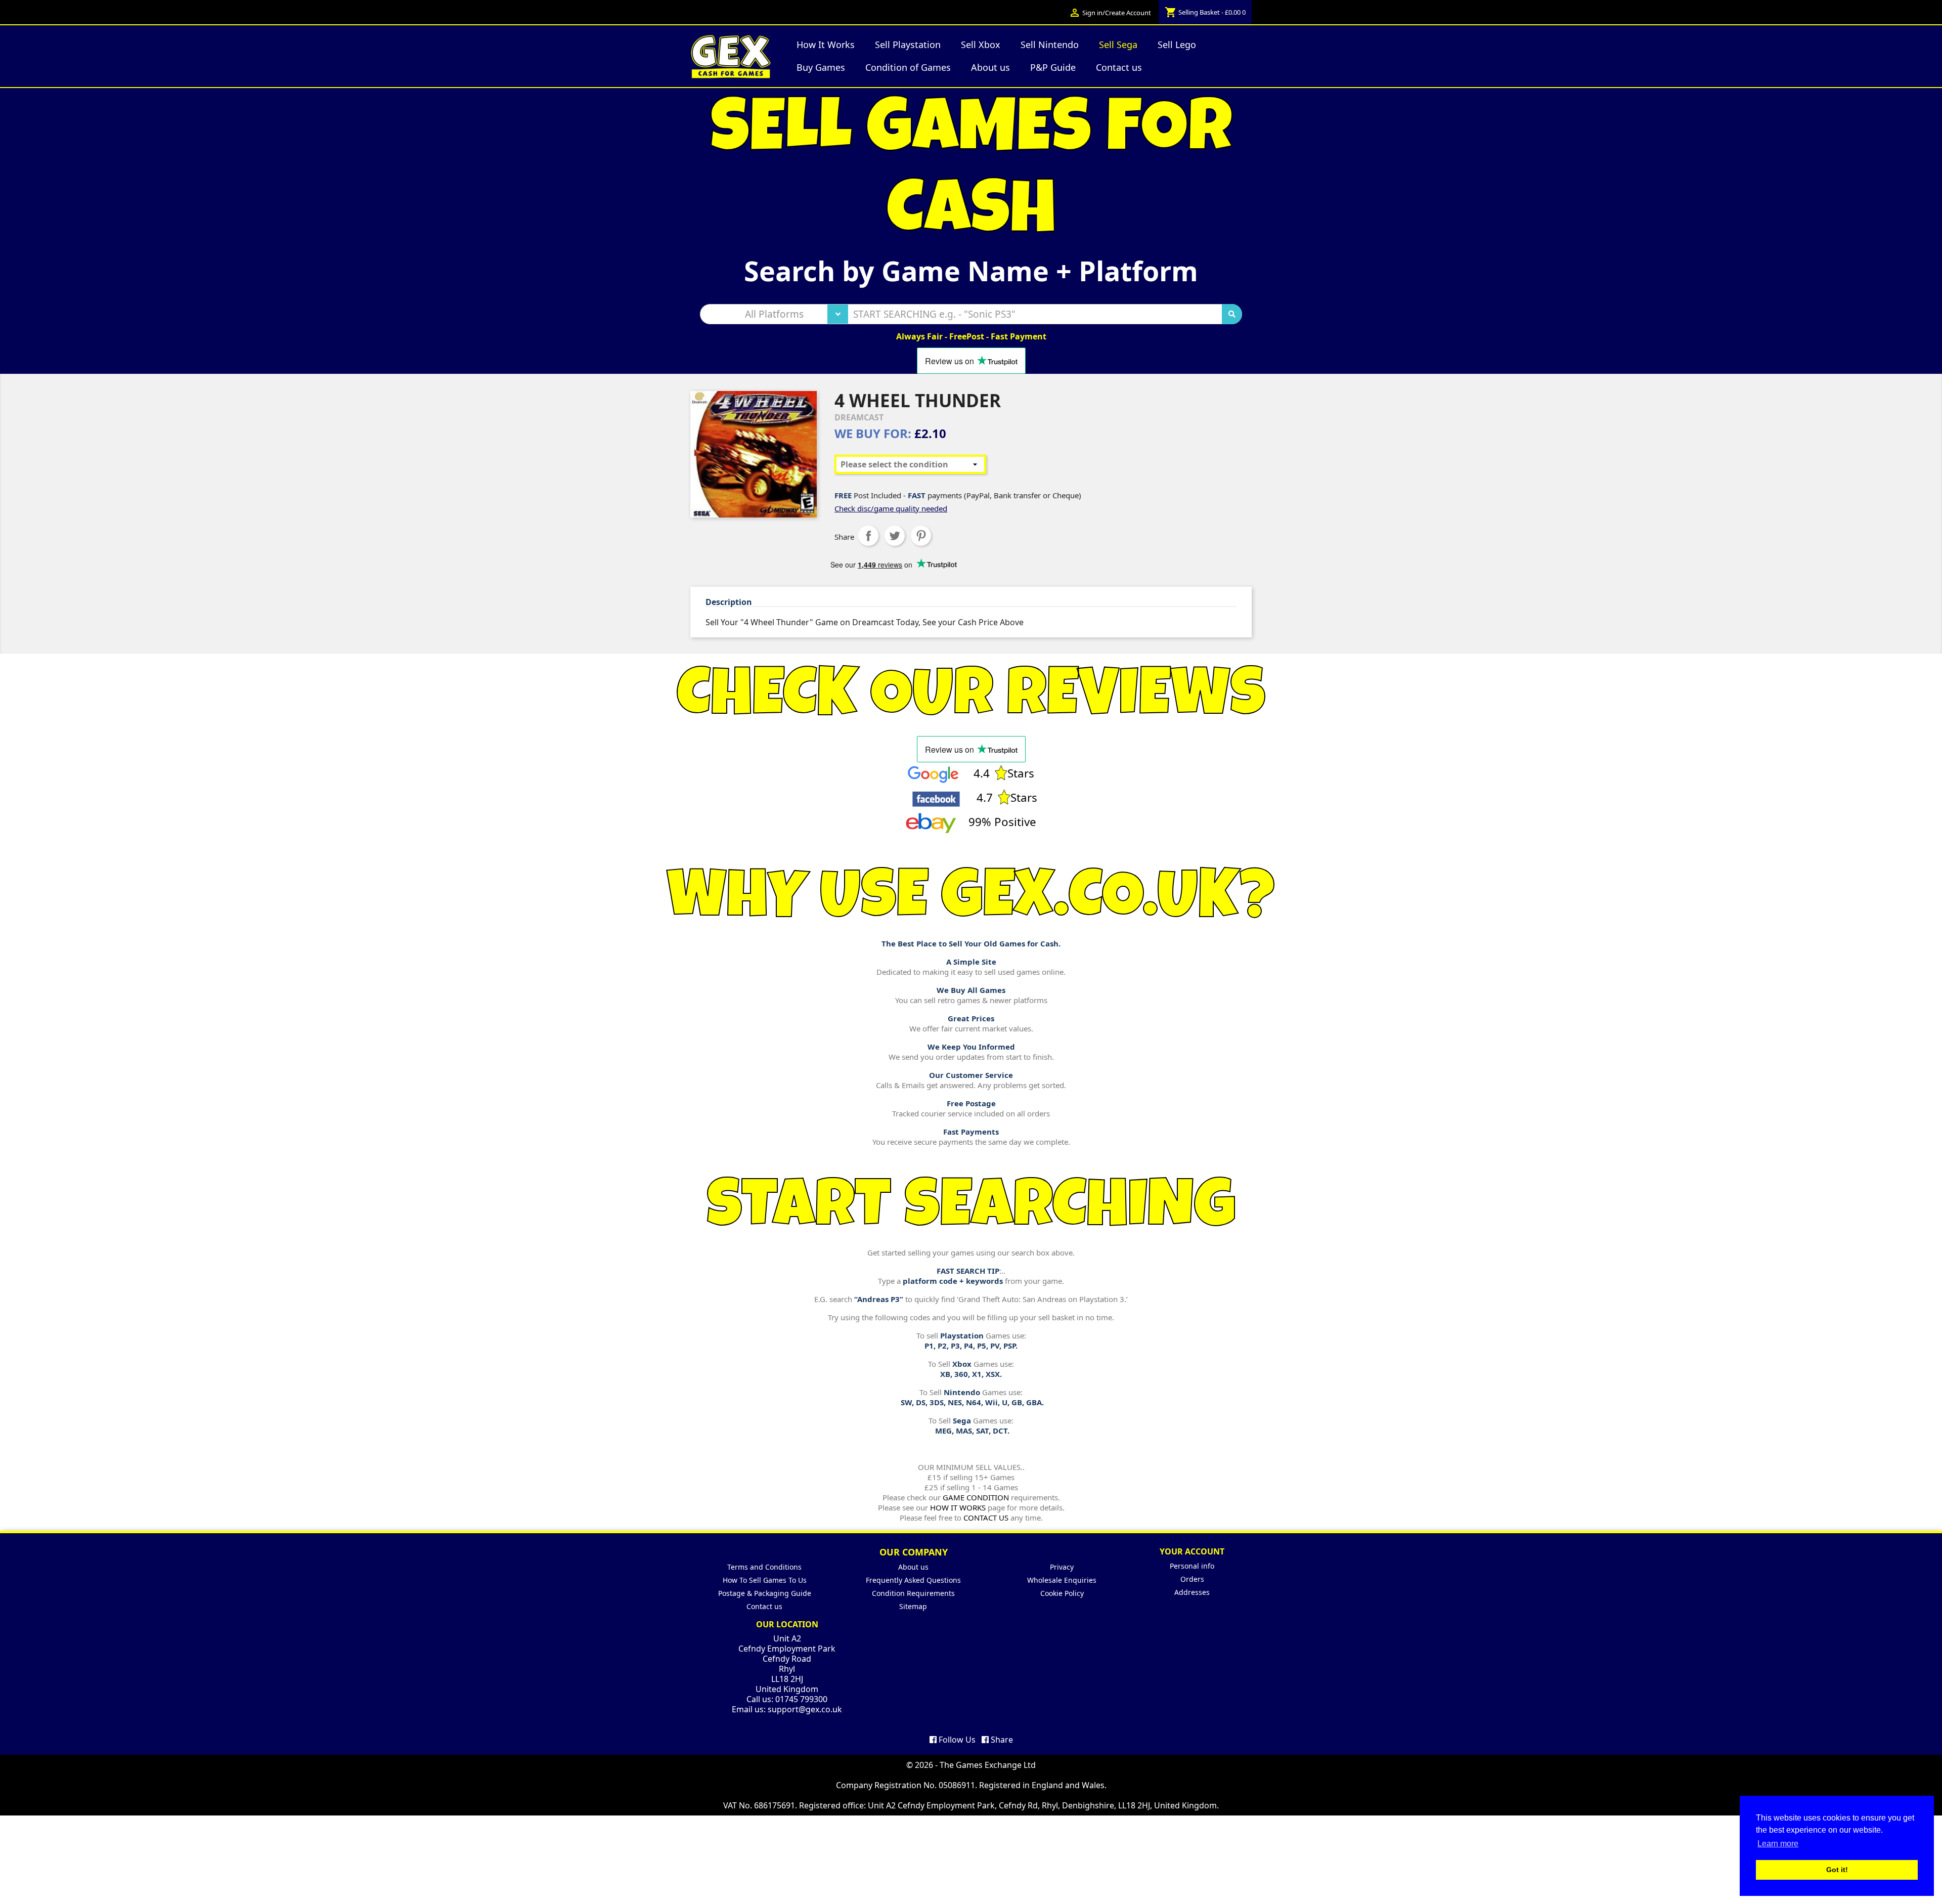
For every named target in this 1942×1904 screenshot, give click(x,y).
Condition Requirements (913, 1593)
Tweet (895, 536)
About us (913, 1567)
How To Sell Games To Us (765, 1580)
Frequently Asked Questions (913, 1580)
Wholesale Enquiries (1062, 1580)
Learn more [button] (1778, 1844)
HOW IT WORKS (958, 1507)
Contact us (764, 1606)
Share (868, 536)
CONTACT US (986, 1518)
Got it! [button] (1837, 1870)
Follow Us (956, 1740)
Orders (1192, 1579)
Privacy (1062, 1567)
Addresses (1192, 1592)
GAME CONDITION (976, 1497)
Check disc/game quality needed (891, 508)
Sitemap (913, 1606)
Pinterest (921, 536)
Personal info (1192, 1566)
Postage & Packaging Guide (765, 1593)
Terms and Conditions (764, 1567)
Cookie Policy (1062, 1593)
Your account (1192, 1551)
